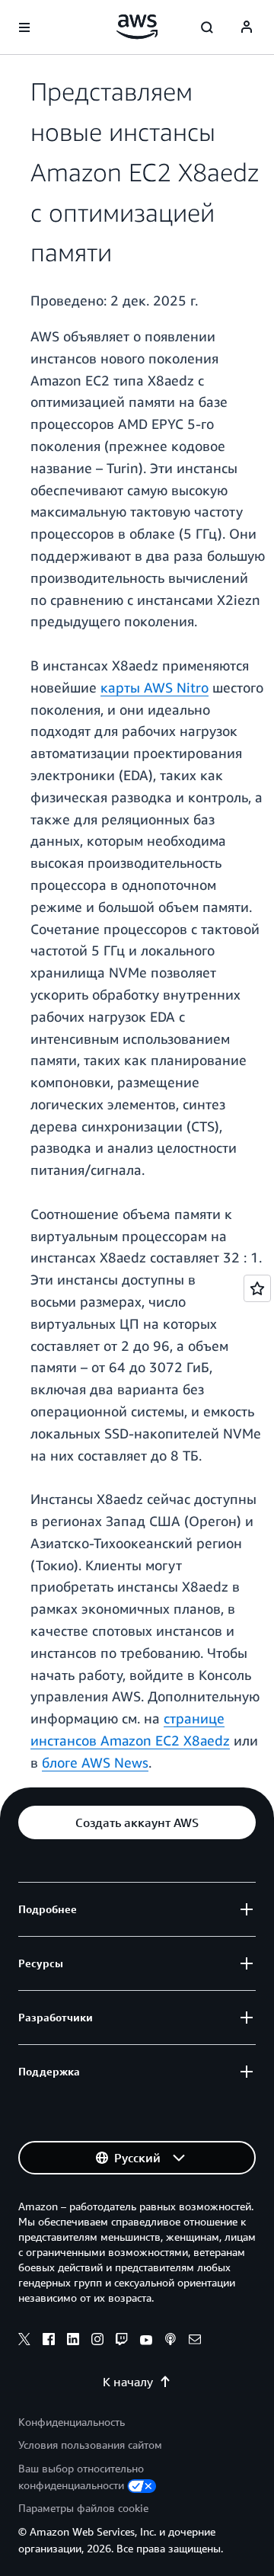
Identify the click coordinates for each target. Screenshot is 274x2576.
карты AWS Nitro (155, 687)
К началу (128, 2382)
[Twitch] (122, 2341)
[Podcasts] (170, 2341)
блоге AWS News (95, 1762)
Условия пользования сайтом (90, 2445)
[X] (24, 2341)
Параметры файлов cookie (83, 2508)
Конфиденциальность (72, 2422)
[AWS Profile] (247, 27)
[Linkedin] (73, 2341)
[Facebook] (49, 2341)
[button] (137, 1822)
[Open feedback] (257, 1288)
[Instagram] (97, 2341)
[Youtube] (146, 2341)
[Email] (195, 2341)
